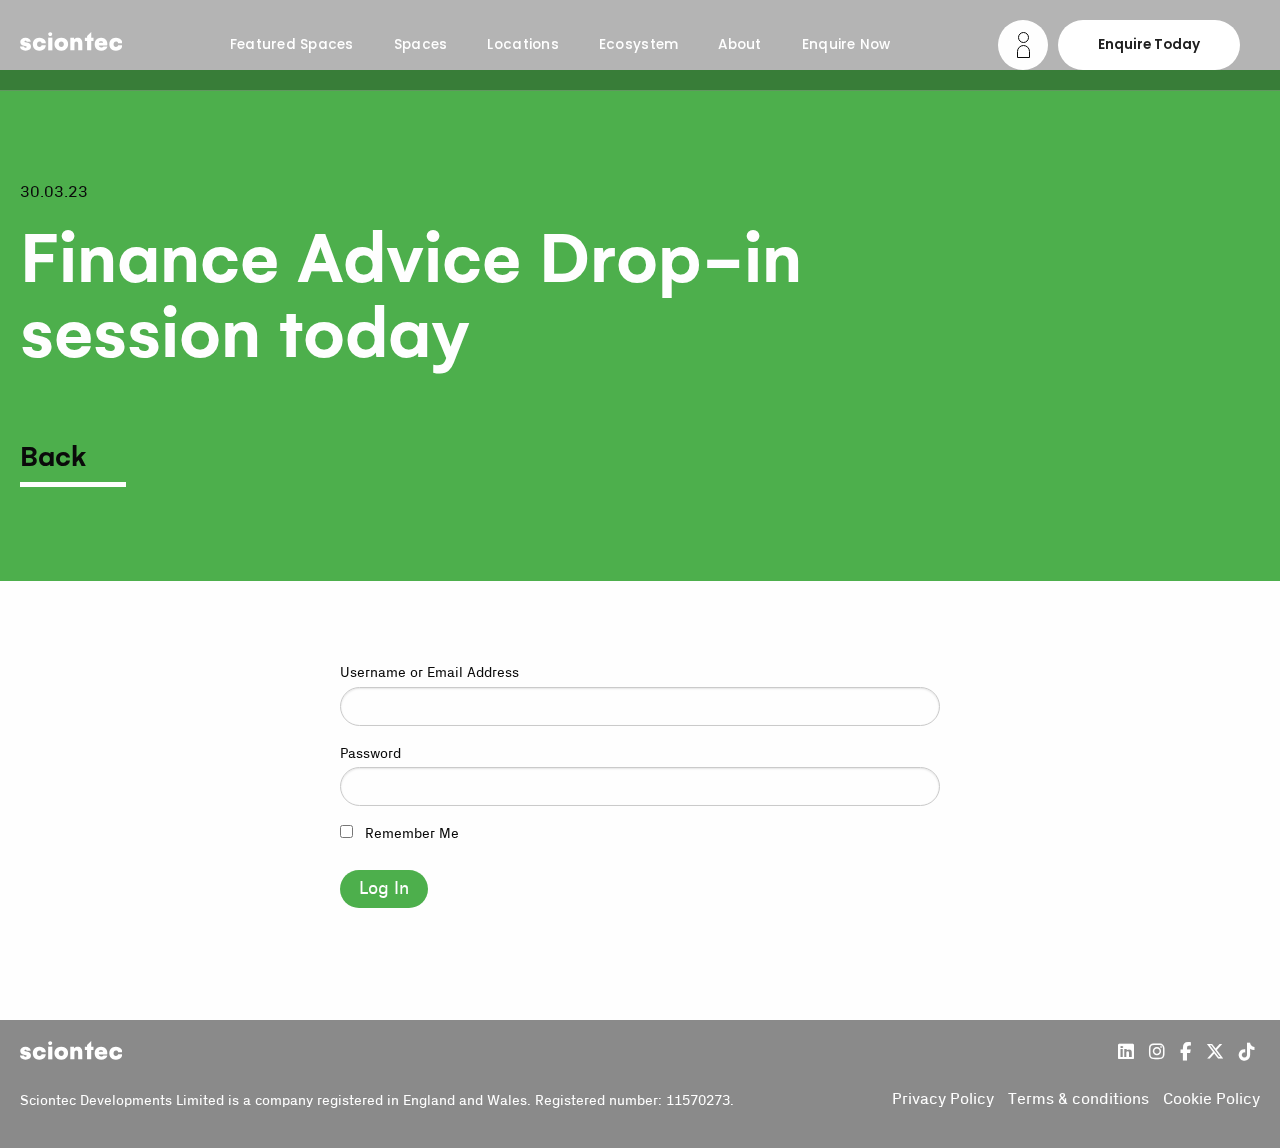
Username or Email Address (429, 673)
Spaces (421, 45)
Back (53, 457)
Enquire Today (1149, 44)
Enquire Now (846, 45)
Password (370, 754)
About (739, 45)
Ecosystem (638, 45)
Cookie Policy (1211, 1099)
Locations (522, 45)
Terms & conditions (1078, 1099)
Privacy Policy (943, 1099)
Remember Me (410, 834)
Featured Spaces (292, 45)
